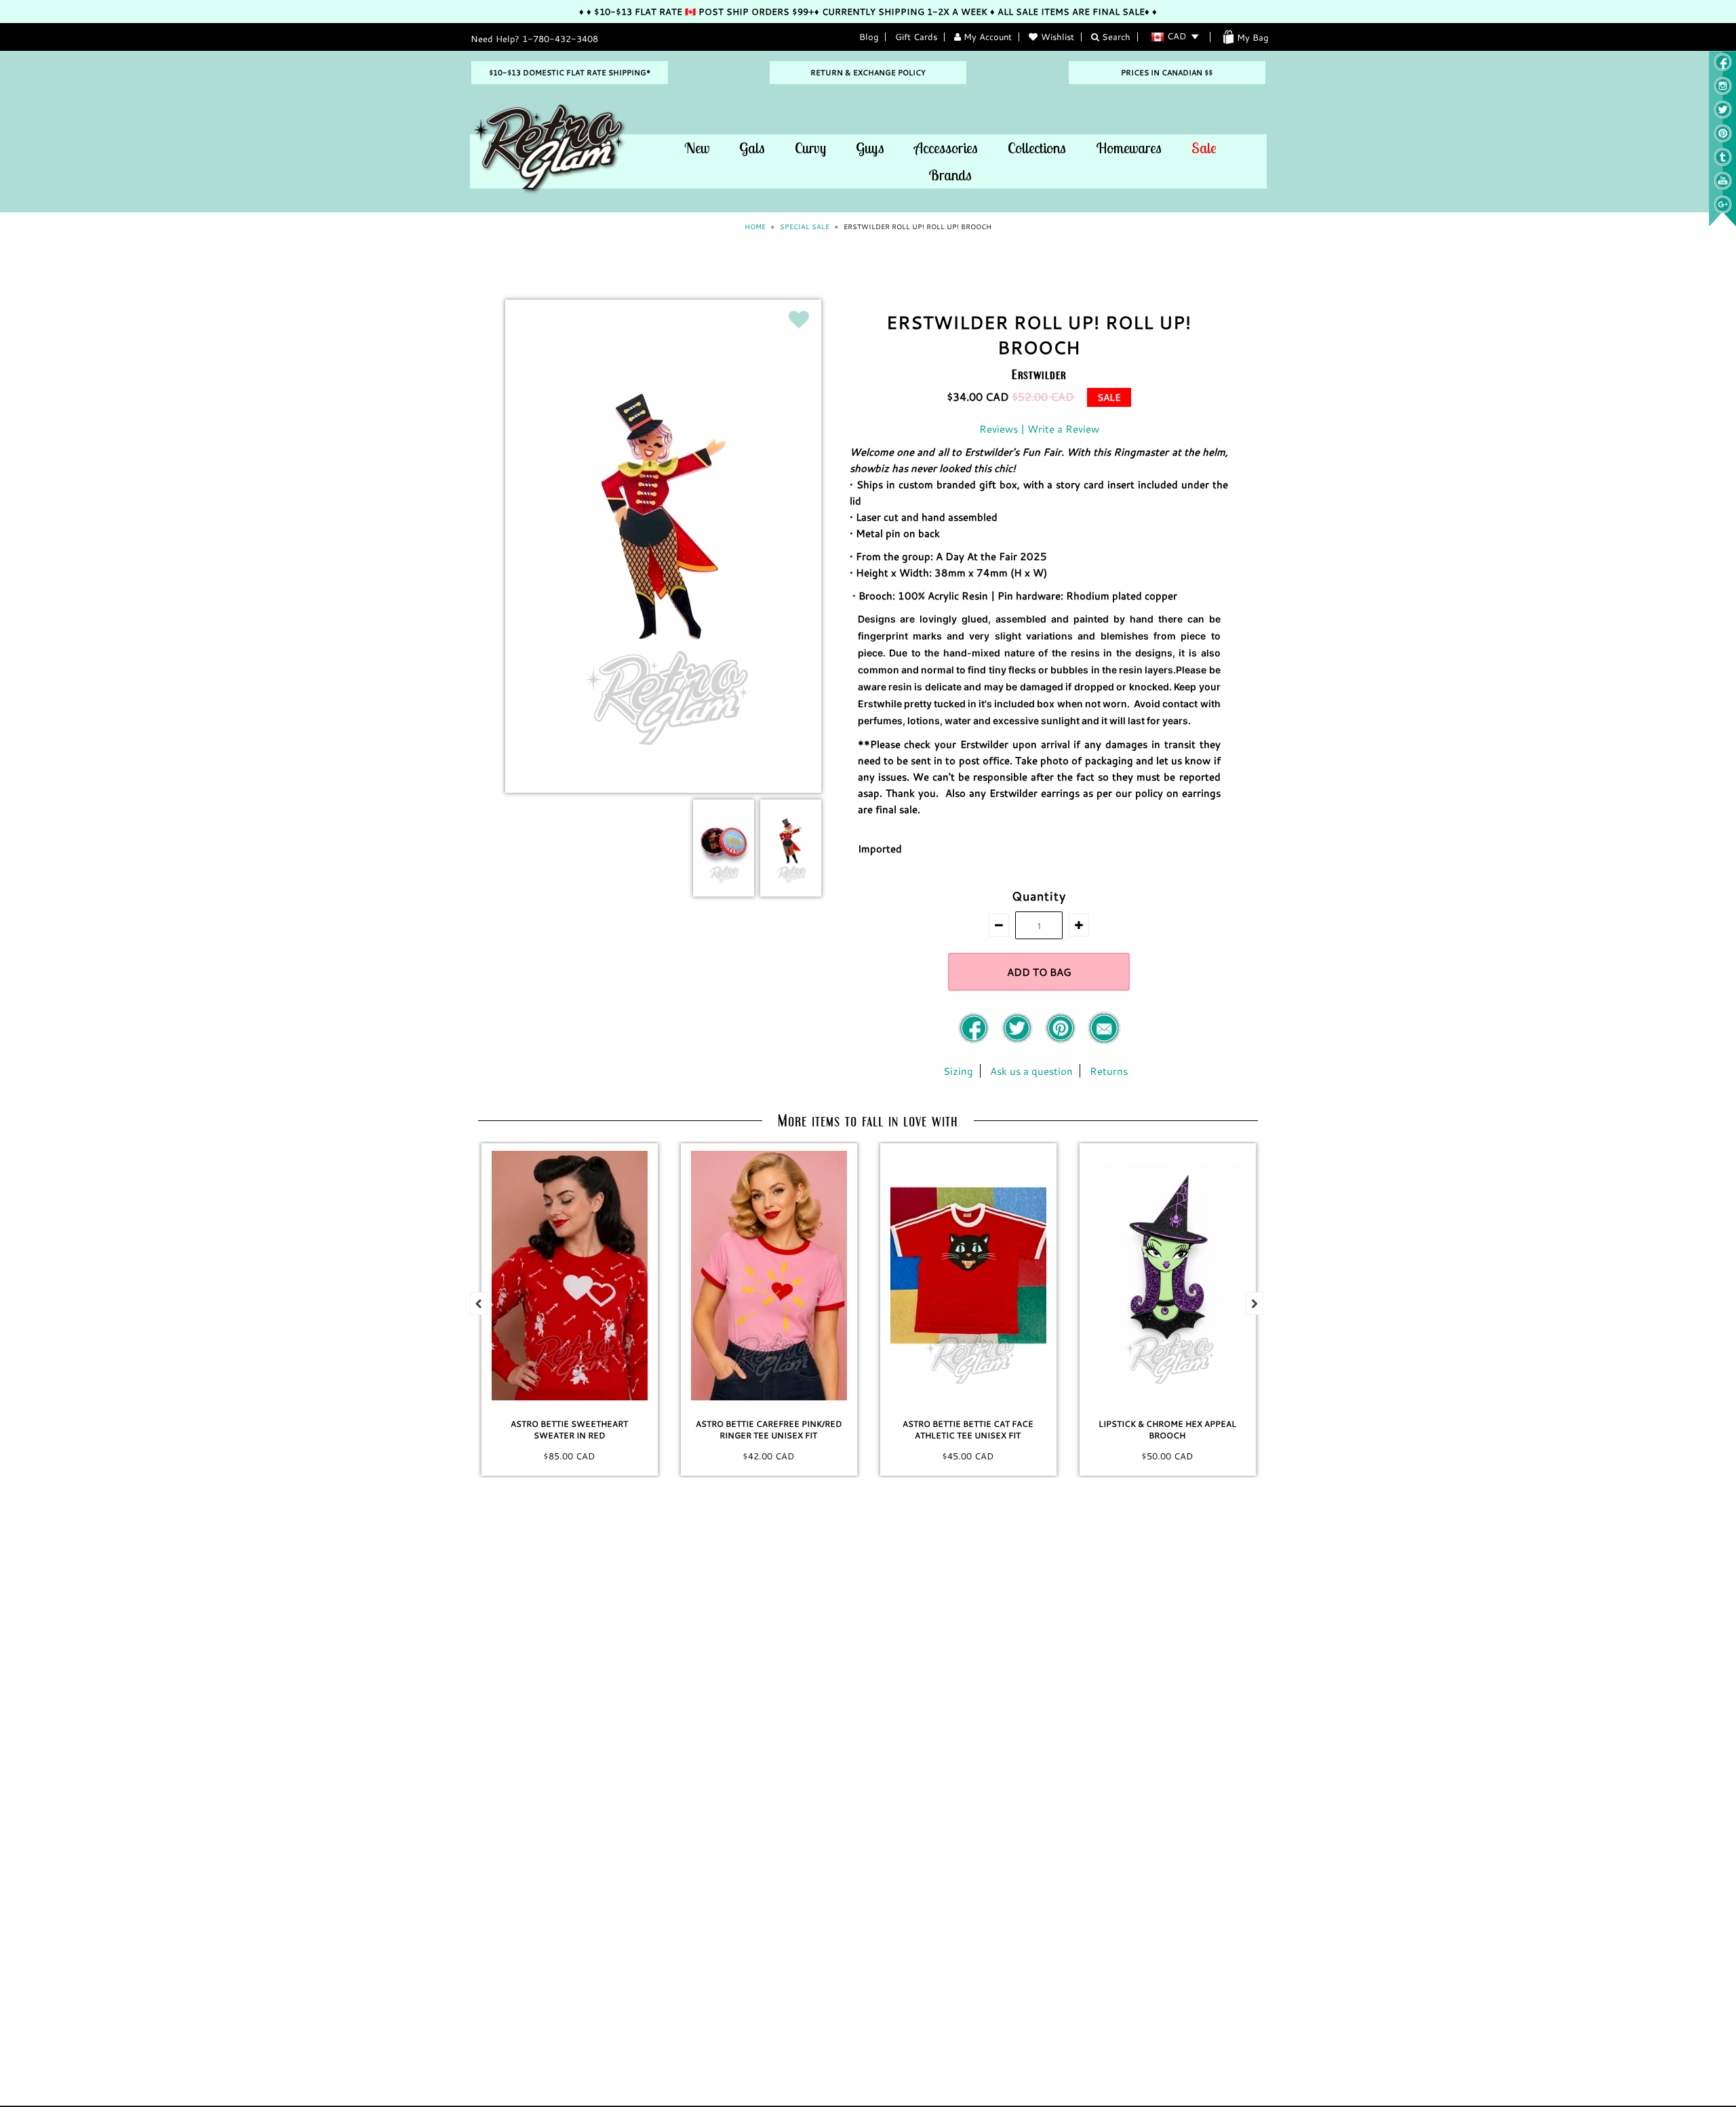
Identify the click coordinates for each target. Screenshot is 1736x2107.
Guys (870, 148)
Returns (1109, 1071)
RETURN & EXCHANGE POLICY (868, 73)
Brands (950, 175)
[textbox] (1039, 524)
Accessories (946, 148)
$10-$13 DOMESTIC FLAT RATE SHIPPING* (570, 73)
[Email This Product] (1104, 1041)
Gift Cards (916, 37)
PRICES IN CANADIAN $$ (1167, 73)
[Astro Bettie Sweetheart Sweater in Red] (570, 1276)
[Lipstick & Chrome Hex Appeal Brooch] (1168, 1276)
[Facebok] (1723, 68)
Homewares (1129, 148)
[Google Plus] (1723, 210)
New (697, 148)
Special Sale (805, 227)
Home (755, 227)
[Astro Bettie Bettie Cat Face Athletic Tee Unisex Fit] (968, 1276)
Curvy (810, 148)
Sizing (958, 1071)
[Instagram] (1723, 92)
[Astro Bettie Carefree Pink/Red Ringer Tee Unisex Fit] (769, 1276)
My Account (986, 37)
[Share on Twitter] (1019, 1041)
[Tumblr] (1723, 163)
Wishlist (1058, 37)
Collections (1037, 148)
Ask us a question (1031, 1071)
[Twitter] (1723, 115)
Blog (869, 37)
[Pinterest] (1723, 139)
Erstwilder (1039, 374)
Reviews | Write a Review (1039, 429)
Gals (752, 148)
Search (1115, 37)
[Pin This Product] (1062, 1041)
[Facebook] (975, 1041)
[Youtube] (1723, 186)
